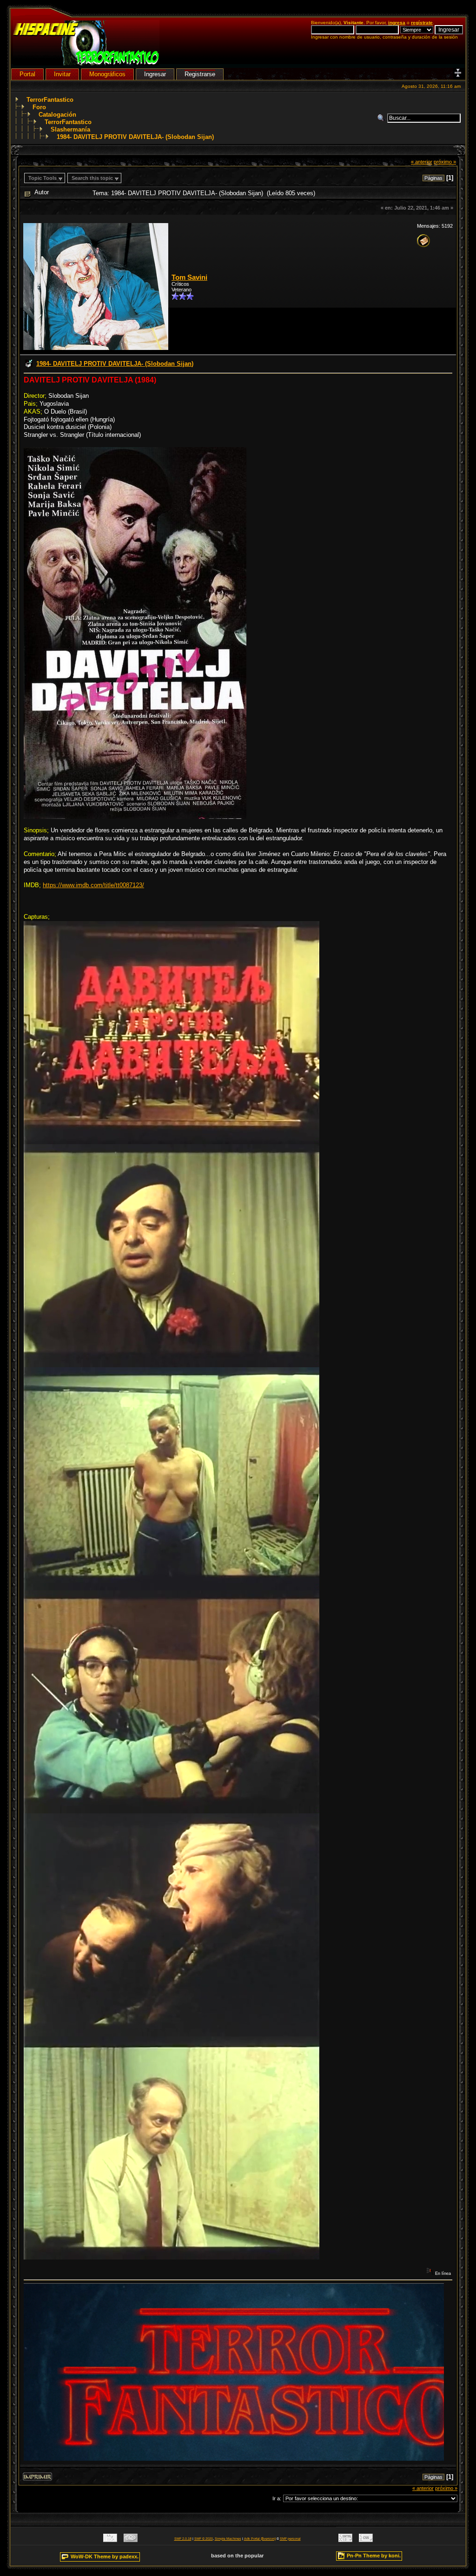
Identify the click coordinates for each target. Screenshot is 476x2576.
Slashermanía (70, 129)
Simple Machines (228, 2539)
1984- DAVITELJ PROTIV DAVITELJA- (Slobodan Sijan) (135, 137)
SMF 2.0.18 (183, 2539)
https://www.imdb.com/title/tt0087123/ (93, 885)
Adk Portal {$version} (260, 2539)
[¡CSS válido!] (366, 2540)
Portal (27, 74)
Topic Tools (43, 178)
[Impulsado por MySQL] (110, 2540)
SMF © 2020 (204, 2539)
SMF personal (290, 2539)
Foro (39, 107)
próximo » (445, 162)
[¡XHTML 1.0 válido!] (345, 2540)
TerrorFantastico (50, 100)
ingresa (397, 23)
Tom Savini (189, 277)
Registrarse (200, 74)
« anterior (422, 162)
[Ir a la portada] (86, 63)
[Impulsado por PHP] (131, 2540)
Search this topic (92, 178)
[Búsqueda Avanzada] (382, 118)
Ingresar (155, 74)
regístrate (422, 23)
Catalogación (57, 115)
